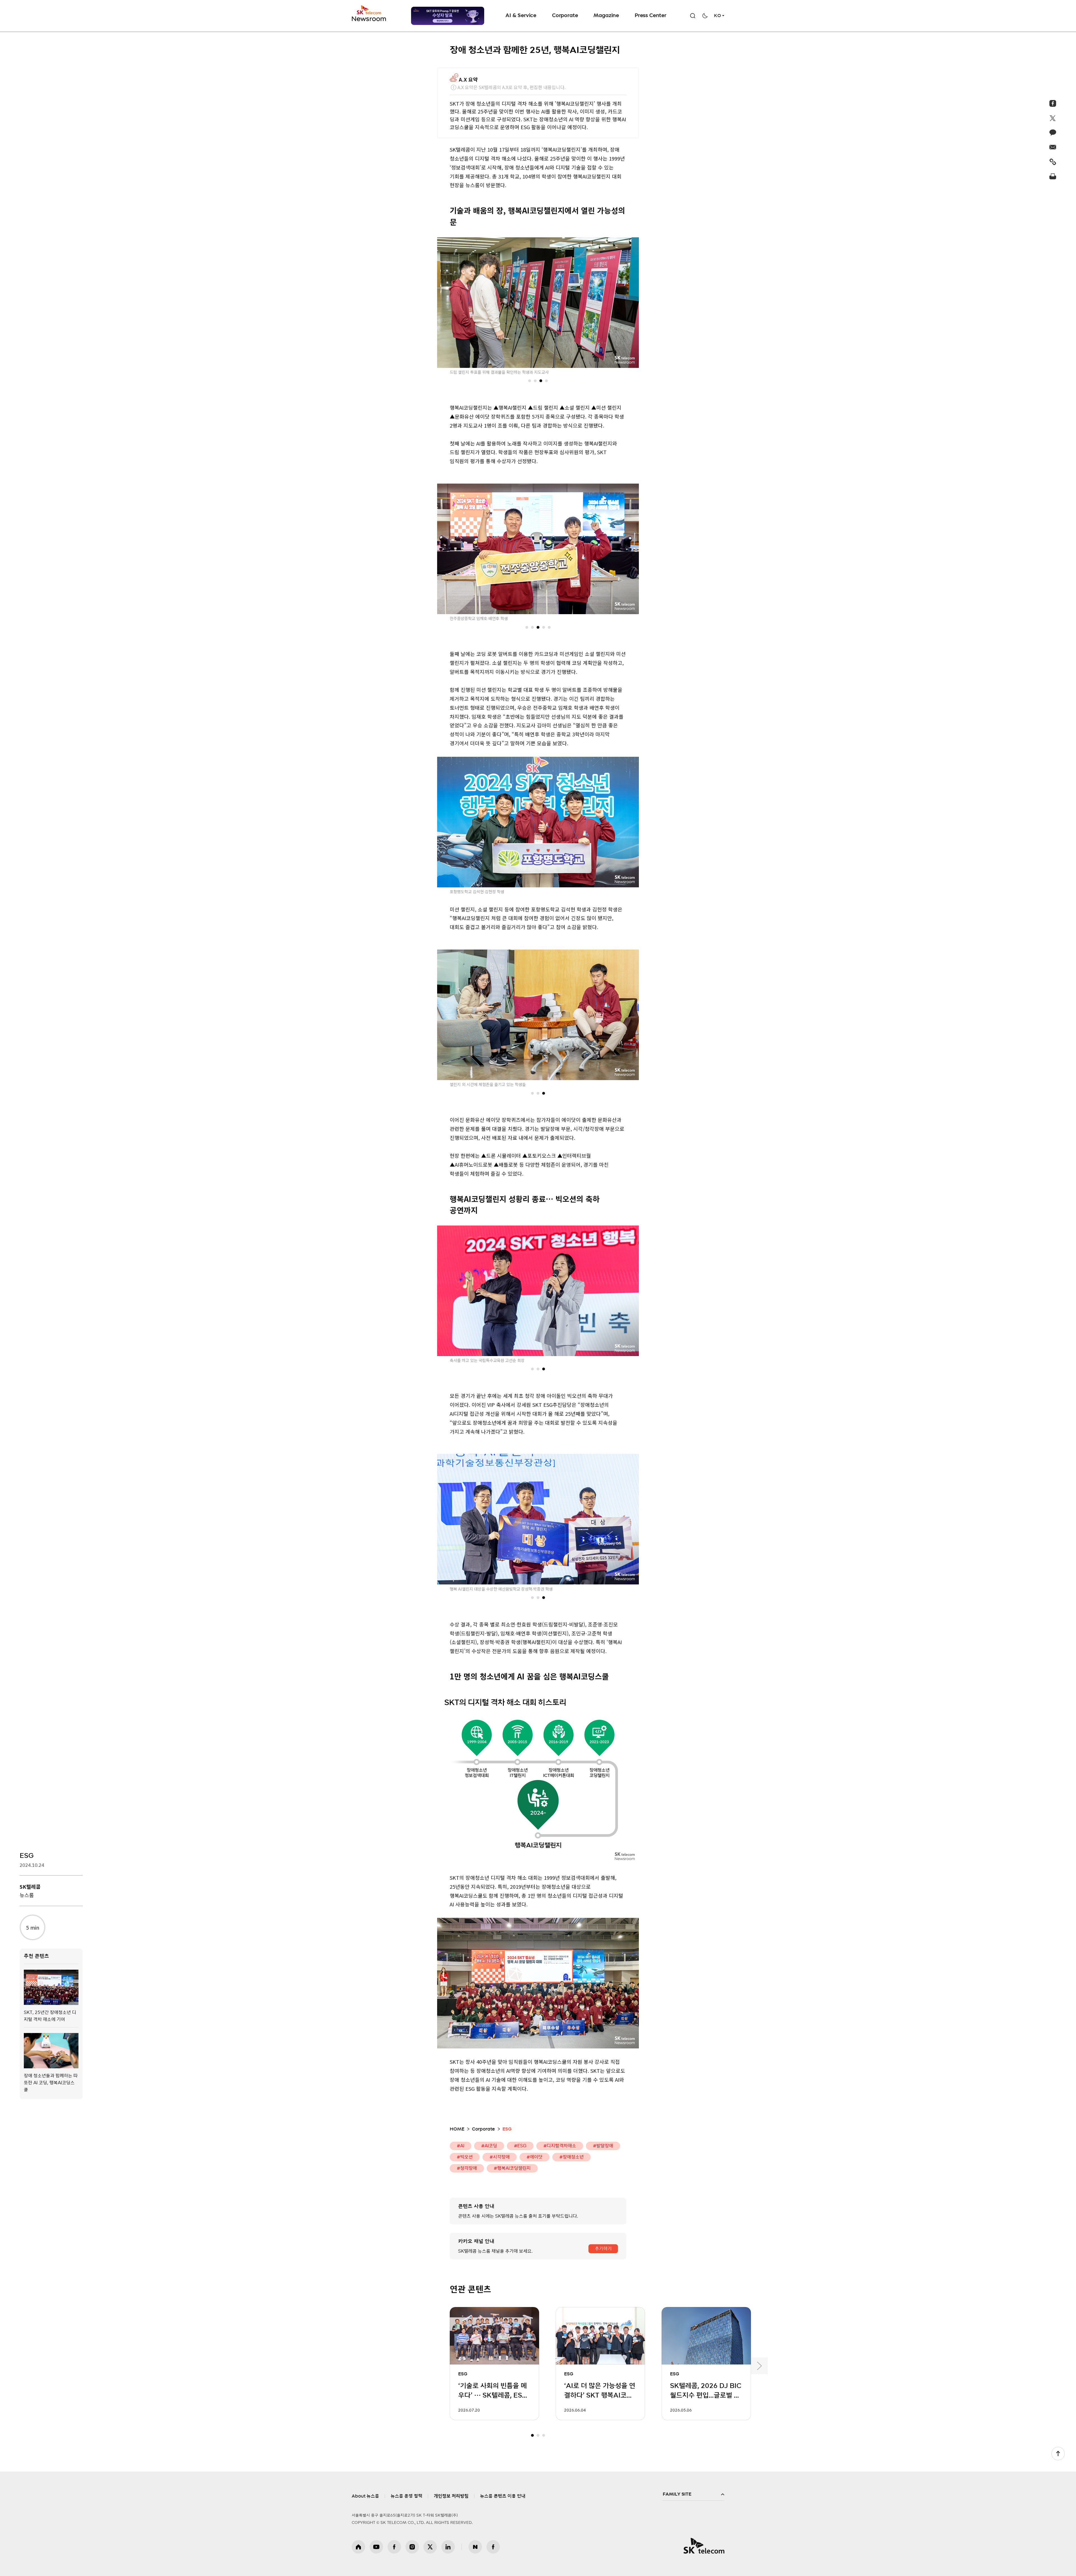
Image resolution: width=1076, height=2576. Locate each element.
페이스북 (394, 2547)
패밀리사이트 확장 (694, 2494)
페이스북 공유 (1053, 103)
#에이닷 (534, 2157)
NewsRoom (369, 18)
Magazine (606, 16)
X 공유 (1053, 118)
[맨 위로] (1058, 2454)
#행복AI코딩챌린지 (512, 2168)
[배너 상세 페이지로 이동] (448, 18)
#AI (461, 2146)
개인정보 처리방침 (451, 2496)
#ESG (520, 2146)
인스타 (412, 2547)
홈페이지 (358, 2547)
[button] (530, 381)
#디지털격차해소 (560, 2146)
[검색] (693, 16)
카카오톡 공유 (1053, 133)
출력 (1053, 176)
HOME (457, 2129)
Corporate (565, 16)
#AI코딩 (489, 2146)
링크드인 (448, 2547)
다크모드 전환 (705, 16)
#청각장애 (467, 2168)
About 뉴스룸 (365, 2496)
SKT (369, 13)
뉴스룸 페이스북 (493, 2547)
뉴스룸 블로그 (475, 2547)
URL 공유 (1053, 162)
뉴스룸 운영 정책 (406, 2496)
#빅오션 (465, 2157)
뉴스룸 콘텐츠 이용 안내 (503, 2496)
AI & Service (521, 16)
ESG (27, 1856)
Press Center (651, 16)
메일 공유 (1053, 147)
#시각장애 (500, 2157)
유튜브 (376, 2547)
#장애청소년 (571, 2157)
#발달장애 (603, 2146)
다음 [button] (759, 2366)
